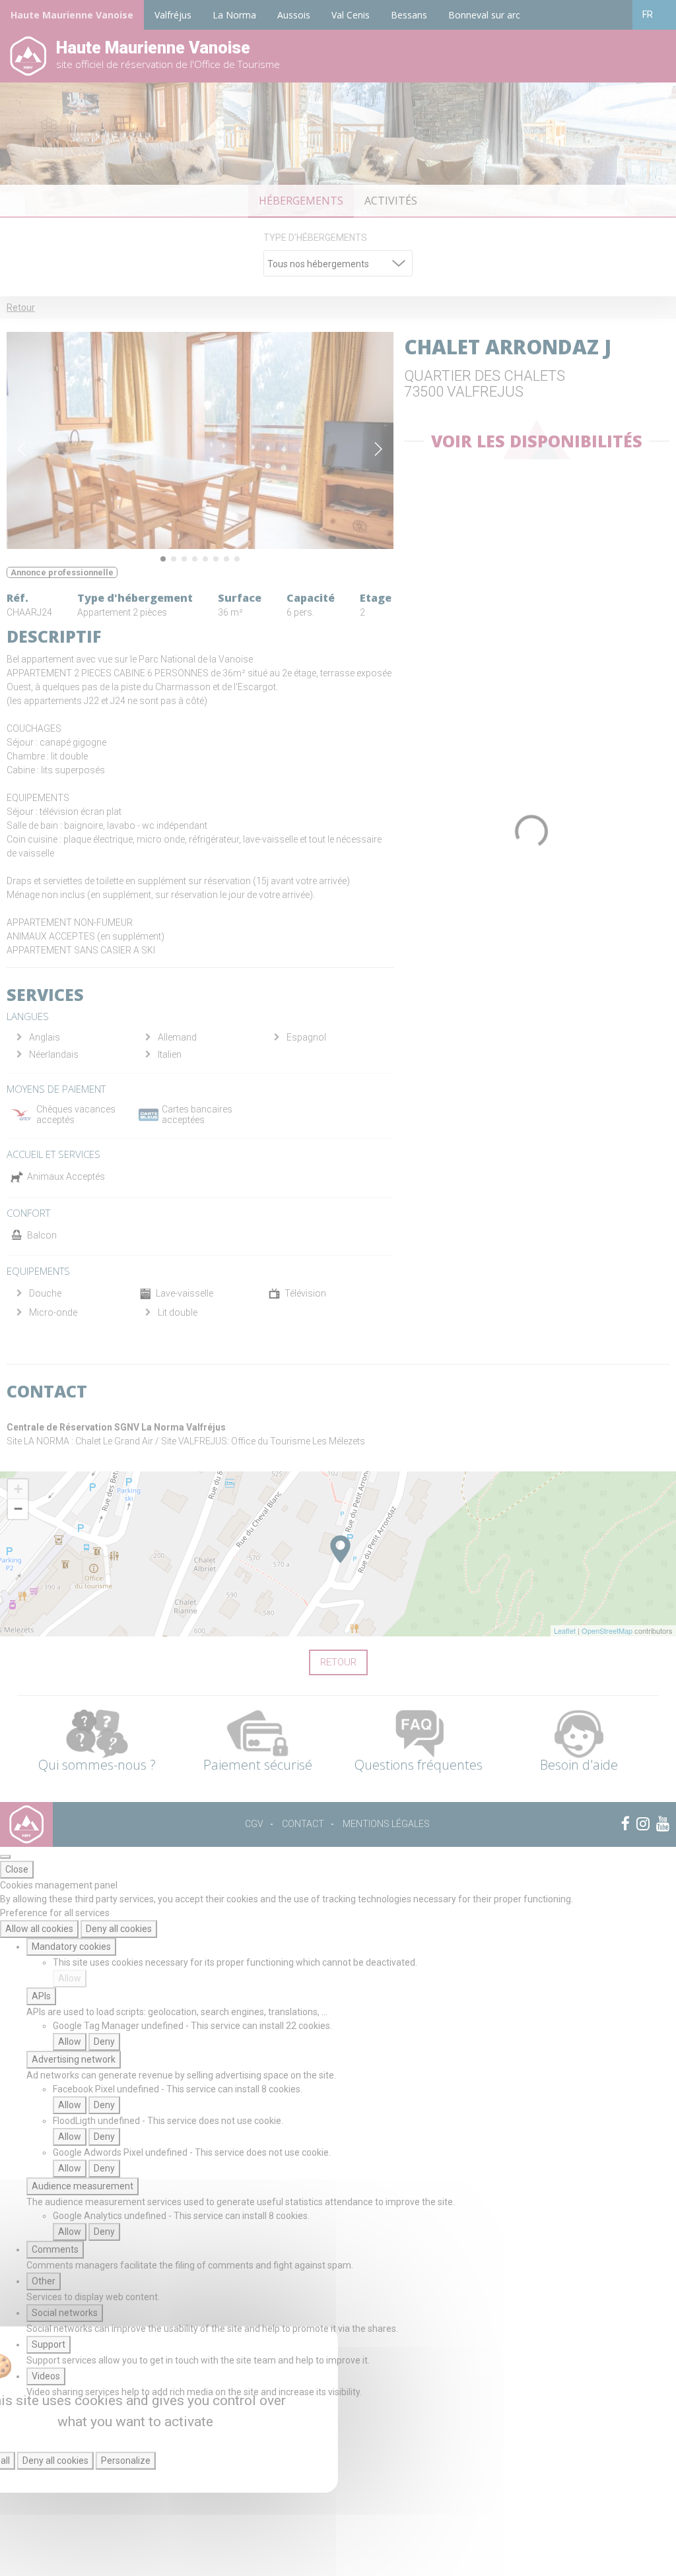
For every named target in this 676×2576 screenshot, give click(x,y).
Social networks (65, 2313)
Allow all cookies (39, 1929)
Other (44, 2281)
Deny (104, 2042)
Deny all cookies (119, 1929)
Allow (70, 1978)
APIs (41, 1996)
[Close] (5, 1857)
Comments (55, 2249)
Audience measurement (83, 2186)
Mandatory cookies (71, 1947)
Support (49, 2344)
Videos (46, 2376)
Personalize (126, 2461)
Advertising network (74, 2059)
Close (17, 1869)
